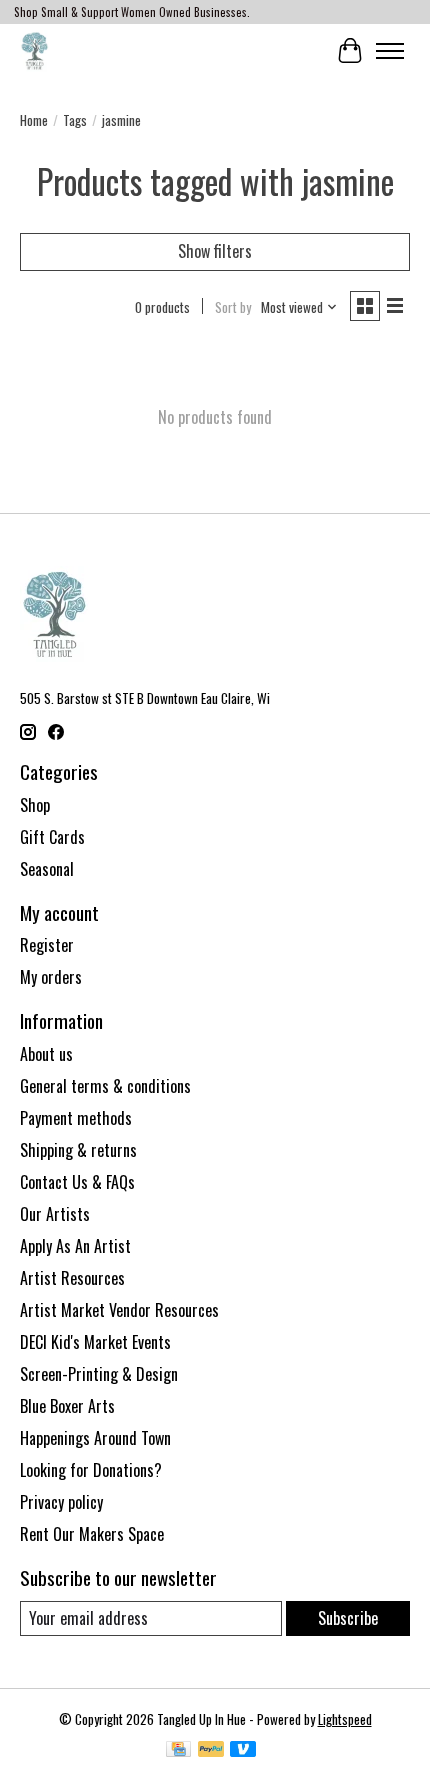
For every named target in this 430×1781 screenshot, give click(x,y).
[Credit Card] (178, 1751)
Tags (75, 120)
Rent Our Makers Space (92, 1534)
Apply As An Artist (75, 1246)
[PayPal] (211, 1751)
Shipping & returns (78, 1150)
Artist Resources (72, 1278)
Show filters (215, 251)
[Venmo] (243, 1751)
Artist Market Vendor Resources (119, 1310)
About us (46, 1054)
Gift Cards (52, 837)
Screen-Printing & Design (99, 1374)
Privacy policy (61, 1502)
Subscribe (348, 1618)
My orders (51, 977)
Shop (35, 805)
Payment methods (76, 1118)
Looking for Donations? (91, 1470)
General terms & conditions (105, 1086)
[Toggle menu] (390, 51)
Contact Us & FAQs (77, 1182)
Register (47, 945)
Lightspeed (345, 1719)
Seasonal (47, 869)
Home (34, 120)
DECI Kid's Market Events (95, 1342)
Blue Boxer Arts (67, 1406)
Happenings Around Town (95, 1438)
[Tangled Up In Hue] (34, 50)
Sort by (233, 307)
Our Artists (55, 1214)
